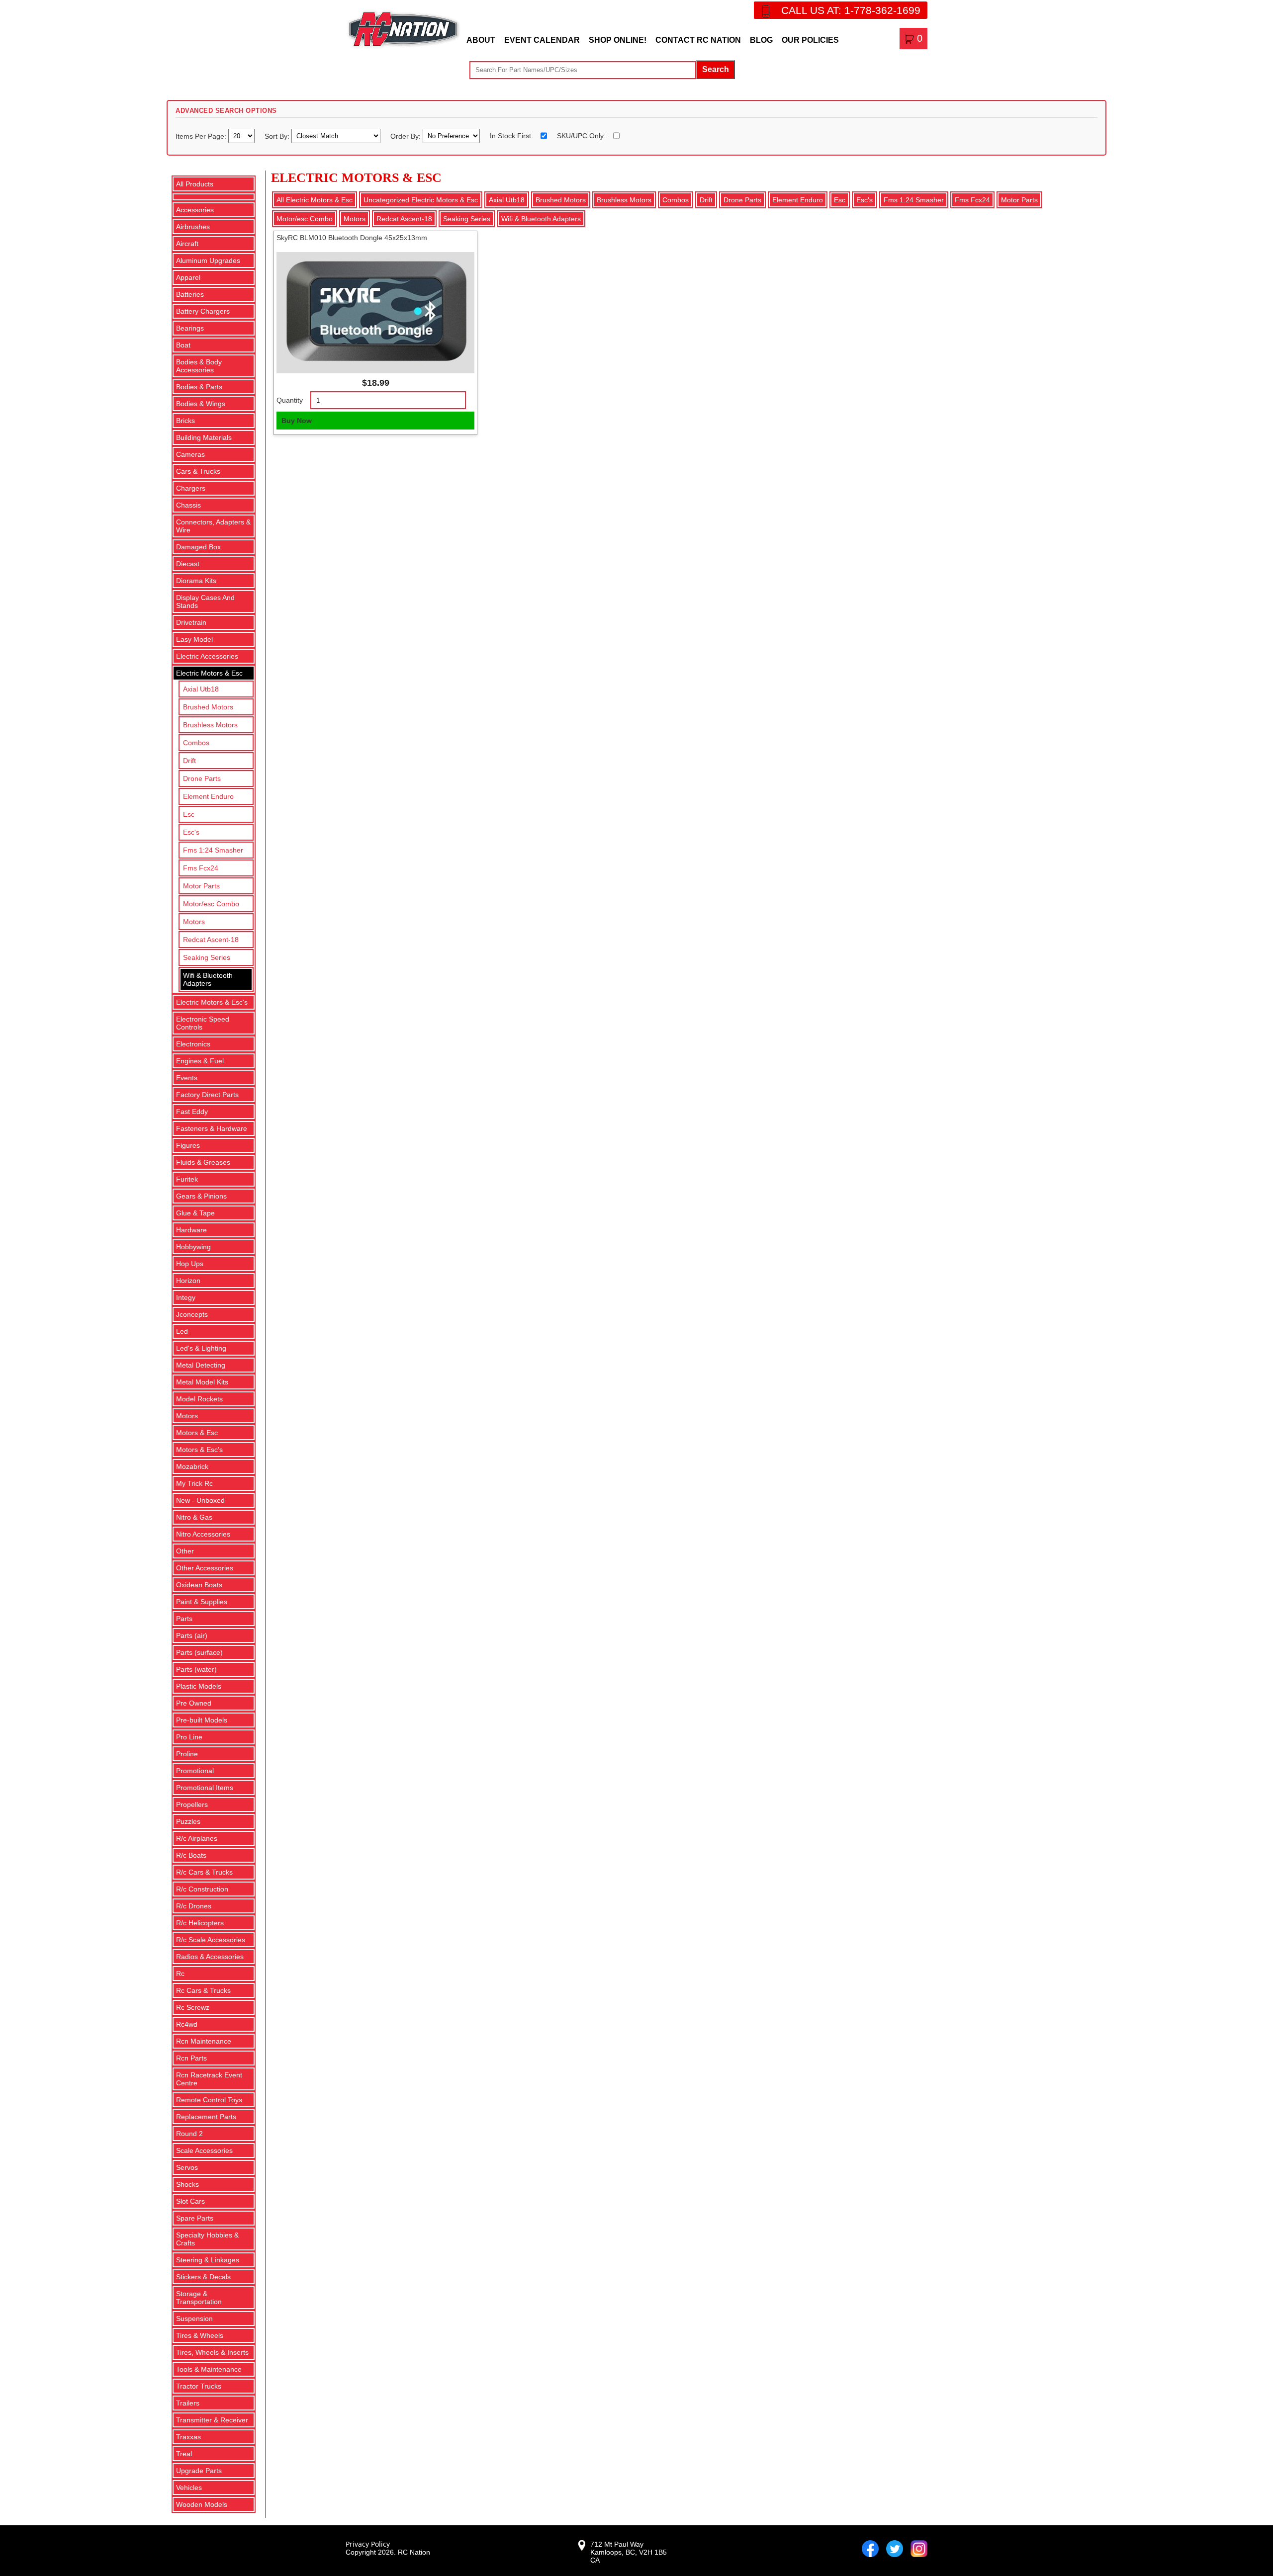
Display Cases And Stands (205, 601)
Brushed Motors (208, 707)
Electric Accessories (207, 656)
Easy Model (194, 639)
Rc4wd (187, 2024)
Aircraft (187, 244)
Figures (188, 1145)
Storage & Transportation (199, 2298)
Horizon (188, 1281)
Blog (761, 40)
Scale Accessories (204, 2150)
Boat (183, 345)
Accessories (195, 210)
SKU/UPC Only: (581, 136)
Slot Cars (190, 2201)
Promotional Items (205, 1788)
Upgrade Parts (199, 2471)
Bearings (190, 328)
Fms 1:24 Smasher (213, 850)
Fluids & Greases (203, 1162)
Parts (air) (192, 1635)
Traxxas (188, 2437)
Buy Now (297, 421)
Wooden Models (202, 2504)
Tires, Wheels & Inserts (212, 2352)
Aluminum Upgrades (208, 260)
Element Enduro (208, 796)
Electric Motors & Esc (209, 673)
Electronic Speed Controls (203, 1023)
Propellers (192, 1804)
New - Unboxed (200, 1500)
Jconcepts (192, 1314)
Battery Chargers (203, 311)
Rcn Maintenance (204, 2041)
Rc (180, 1974)
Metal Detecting (201, 1365)
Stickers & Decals (203, 2277)
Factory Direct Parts (207, 1095)
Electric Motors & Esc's (212, 1002)
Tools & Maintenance (209, 2369)
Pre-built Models (202, 1720)
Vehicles (189, 2488)
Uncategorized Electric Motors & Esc (421, 200)
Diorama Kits (196, 581)
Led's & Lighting (201, 1348)
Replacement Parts (206, 2117)
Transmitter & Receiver (212, 2420)
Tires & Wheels (200, 2335)
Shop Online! (618, 40)
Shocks (187, 2184)
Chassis (188, 505)
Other (185, 1551)
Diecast (188, 564)
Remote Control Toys (209, 2100)
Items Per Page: (202, 136)
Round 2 (189, 2134)
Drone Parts (202, 778)
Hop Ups (190, 1264)
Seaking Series (207, 957)
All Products (195, 184)
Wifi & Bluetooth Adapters (208, 979)
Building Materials (204, 437)
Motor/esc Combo (211, 904)
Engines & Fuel (200, 1061)
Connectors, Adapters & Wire (213, 526)
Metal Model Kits (202, 1382)
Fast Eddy (192, 1112)
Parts (184, 1619)
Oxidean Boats (199, 1585)
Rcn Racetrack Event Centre (209, 2079)
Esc (189, 814)
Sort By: (278, 136)
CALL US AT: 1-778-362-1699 (851, 10)
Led (182, 1331)
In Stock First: (511, 136)
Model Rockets (199, 1399)
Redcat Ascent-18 (211, 940)
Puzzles (188, 1821)
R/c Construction (202, 1889)
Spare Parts (195, 2218)
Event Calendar (542, 40)
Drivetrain (191, 622)
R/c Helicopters (200, 1923)
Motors (194, 922)
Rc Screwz (193, 2007)
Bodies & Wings (201, 404)
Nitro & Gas (194, 1517)
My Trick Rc (194, 1483)
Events (187, 1078)
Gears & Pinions (201, 1196)
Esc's (191, 832)
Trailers (188, 2403)
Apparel (188, 277)
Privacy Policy (368, 2544)
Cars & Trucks (198, 471)
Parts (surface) (199, 1652)
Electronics (193, 1044)
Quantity (290, 400)
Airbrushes (193, 227)
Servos (187, 2167)
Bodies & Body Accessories (199, 366)
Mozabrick (192, 1466)
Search (716, 69)
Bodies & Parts (199, 387)
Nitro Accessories (203, 1534)
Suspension (194, 2318)
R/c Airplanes (197, 1838)
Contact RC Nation (698, 40)
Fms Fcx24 (201, 868)
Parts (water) (196, 1669)
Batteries (190, 294)
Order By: (407, 136)
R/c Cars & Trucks (204, 1872)
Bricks (185, 421)
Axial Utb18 (201, 689)
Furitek (187, 1179)
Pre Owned (194, 1703)
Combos (196, 743)
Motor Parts (201, 886)
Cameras (190, 454)
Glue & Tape (195, 1213)
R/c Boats (191, 1855)
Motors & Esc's (199, 1450)
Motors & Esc (197, 1433)
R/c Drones (194, 1906)
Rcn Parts (191, 2058)
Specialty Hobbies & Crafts (207, 2239)
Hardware (191, 1230)
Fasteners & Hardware (212, 1128)
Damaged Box (198, 547)
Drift (189, 761)
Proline (187, 1754)
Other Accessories (205, 1568)
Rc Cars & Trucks (203, 1990)
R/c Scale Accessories (211, 1940)
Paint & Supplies (202, 1602)
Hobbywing (193, 1247)
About (481, 40)
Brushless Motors (210, 725)
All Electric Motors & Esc (315, 200)
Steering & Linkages (208, 2260)
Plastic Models (199, 1686)
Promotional (195, 1771)
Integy (186, 1297)
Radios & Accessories (210, 1957)
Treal (184, 2454)
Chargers (191, 488)
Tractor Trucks (199, 2386)
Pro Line (189, 1737)
